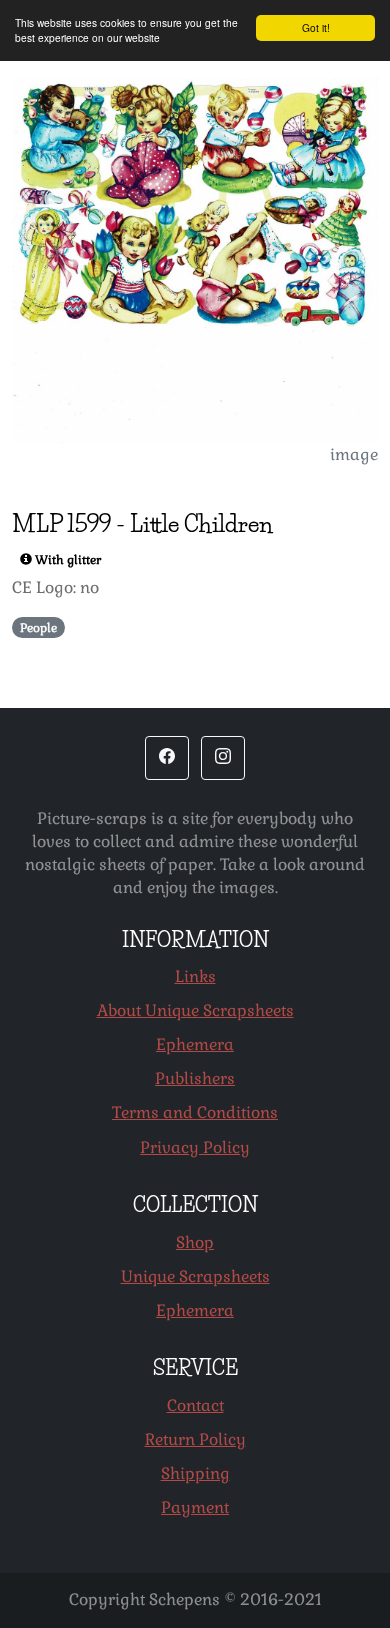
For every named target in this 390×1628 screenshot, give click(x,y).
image (354, 454)
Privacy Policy (195, 1147)
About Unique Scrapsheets (195, 1010)
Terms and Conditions (195, 1112)
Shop (195, 1242)
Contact (195, 1405)
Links (195, 976)
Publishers (195, 1078)
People (38, 628)
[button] (167, 758)
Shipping (195, 1473)
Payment (195, 1507)
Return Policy (195, 1439)
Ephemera (195, 1044)
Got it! (316, 27)
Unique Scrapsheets (195, 1276)
